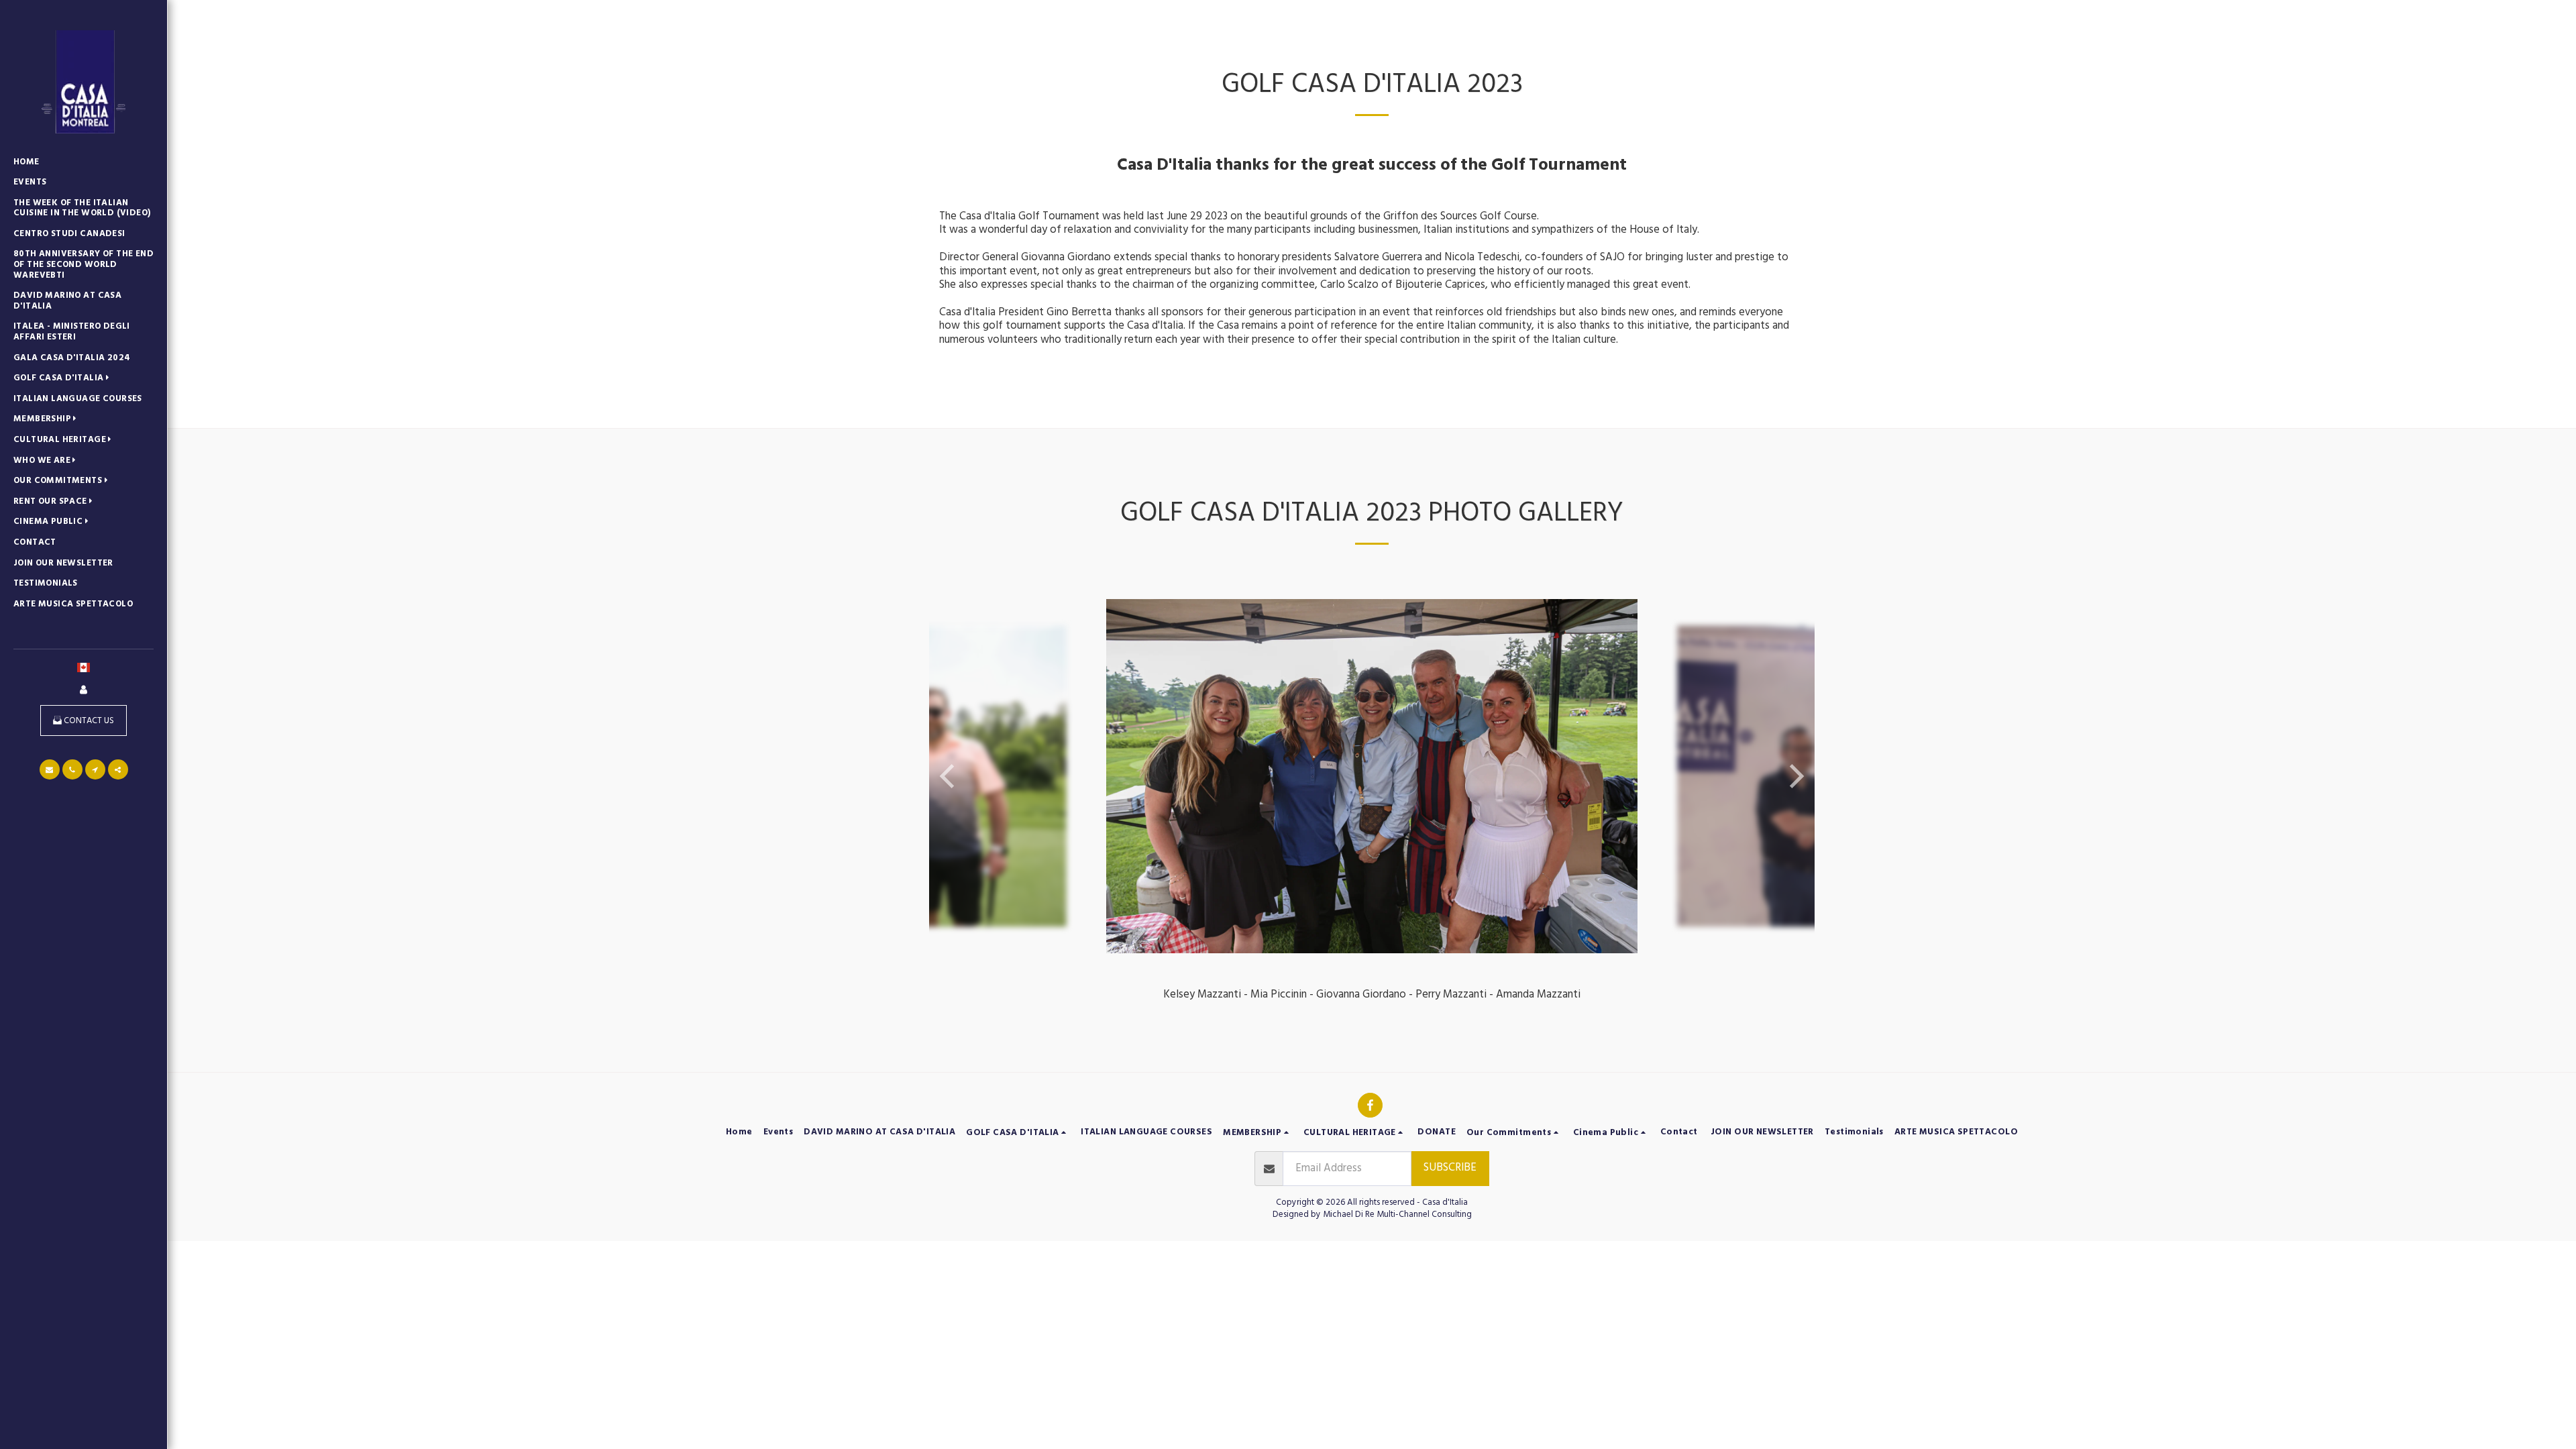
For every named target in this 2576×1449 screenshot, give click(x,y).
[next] (1794, 776)
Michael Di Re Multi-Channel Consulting (1397, 1214)
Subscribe (1450, 1168)
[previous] (949, 776)
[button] (64, 379)
